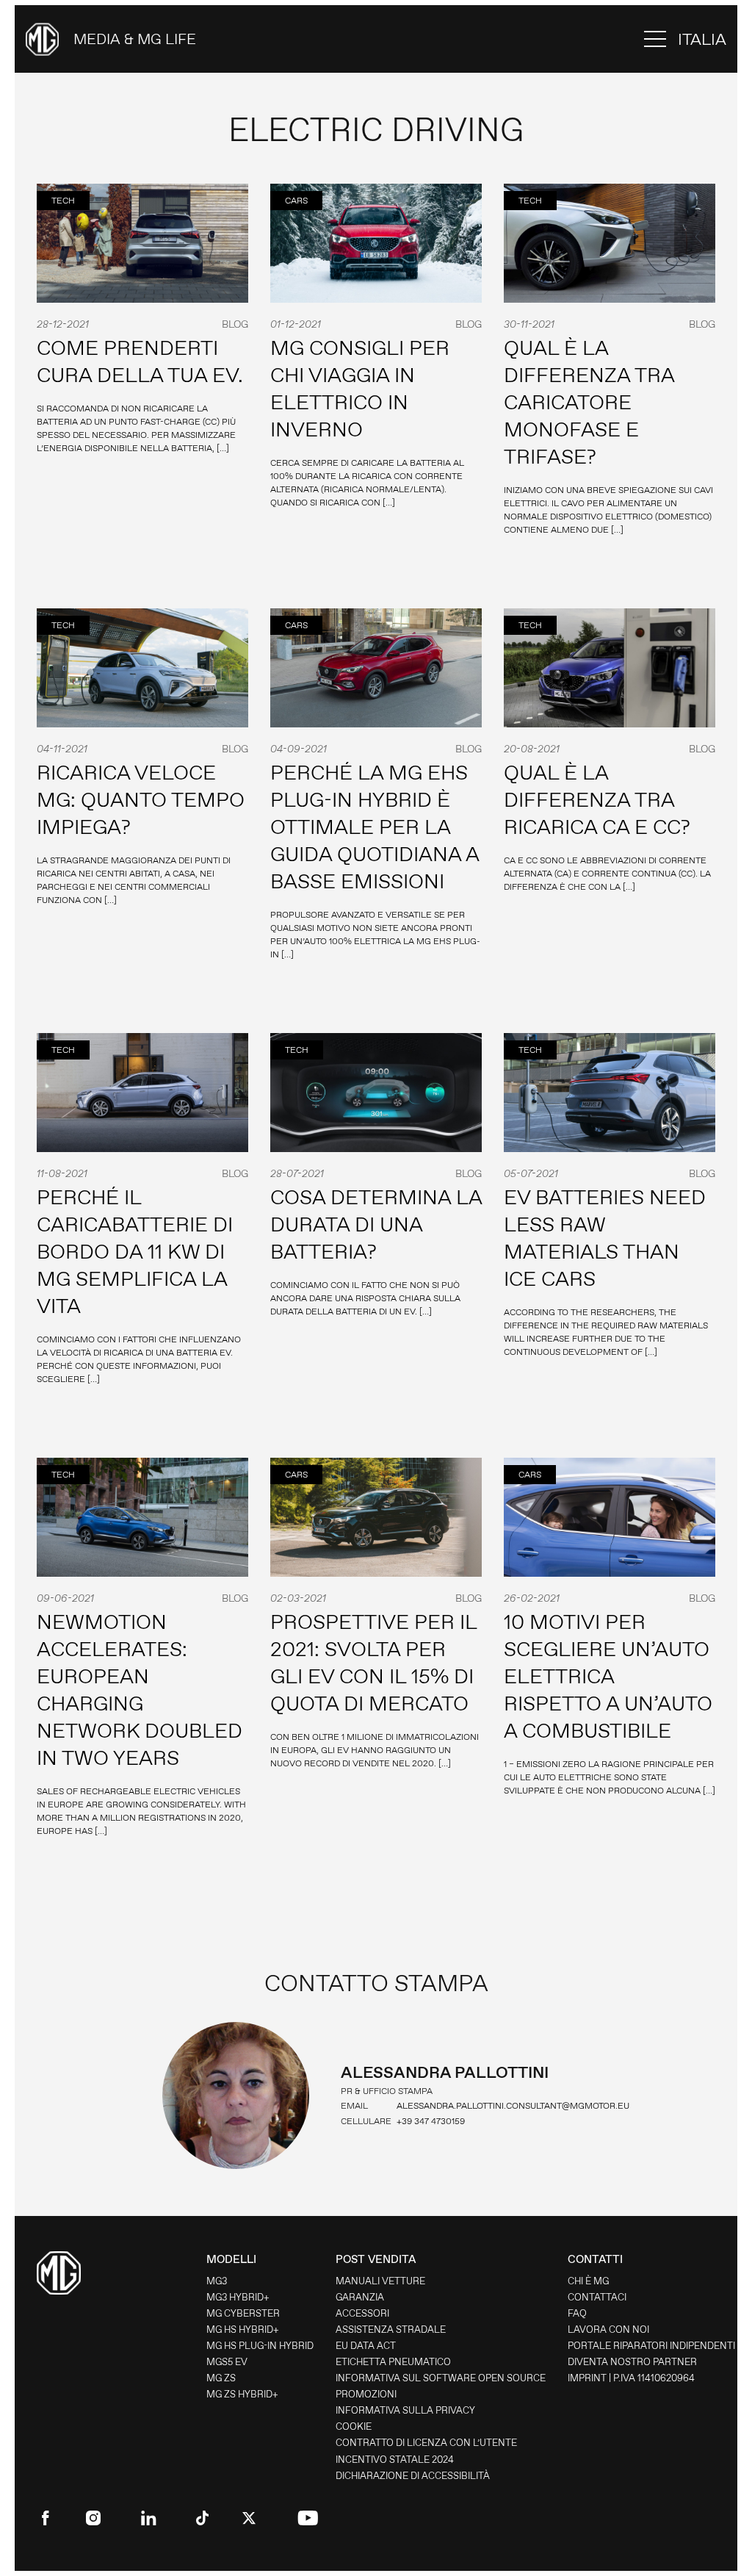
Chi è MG (588, 2281)
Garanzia (360, 2297)
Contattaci (597, 2297)
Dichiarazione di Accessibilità (413, 2476)
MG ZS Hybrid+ (242, 2394)
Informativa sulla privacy (405, 2410)
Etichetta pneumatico (393, 2362)
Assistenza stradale (391, 2329)
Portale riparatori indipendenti (651, 2346)
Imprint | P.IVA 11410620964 (631, 2378)
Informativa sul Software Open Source (441, 2378)
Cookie (354, 2426)
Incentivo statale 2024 (395, 2460)
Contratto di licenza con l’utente (426, 2443)
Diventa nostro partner (632, 2362)
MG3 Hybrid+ (238, 2297)
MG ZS (221, 2378)
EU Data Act (366, 2346)
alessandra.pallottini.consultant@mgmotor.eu (513, 2106)
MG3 (217, 2281)
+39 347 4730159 (431, 2121)
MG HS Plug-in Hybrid (260, 2346)
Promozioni (366, 2394)
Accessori (362, 2313)
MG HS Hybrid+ (243, 2329)
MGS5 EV (227, 2362)
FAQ (577, 2313)
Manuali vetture (380, 2281)
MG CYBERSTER (243, 2313)
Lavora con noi (608, 2329)
